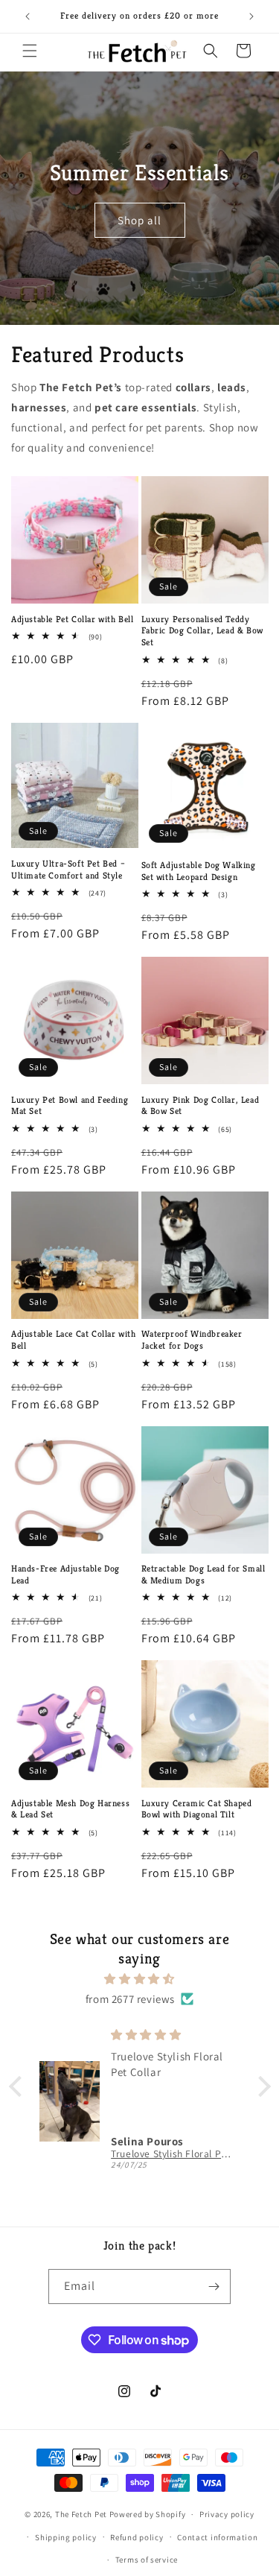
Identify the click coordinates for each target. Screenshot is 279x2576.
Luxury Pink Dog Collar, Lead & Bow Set (201, 1105)
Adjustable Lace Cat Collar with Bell (74, 1339)
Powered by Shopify (148, 2514)
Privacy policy (227, 2514)
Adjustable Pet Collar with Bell (73, 619)
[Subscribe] (214, 2287)
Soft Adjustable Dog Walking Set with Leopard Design (199, 871)
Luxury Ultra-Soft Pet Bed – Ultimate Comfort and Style (68, 869)
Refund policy (137, 2537)
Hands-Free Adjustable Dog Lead (65, 1574)
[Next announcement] (251, 16)
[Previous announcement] (28, 16)
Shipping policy (66, 2537)
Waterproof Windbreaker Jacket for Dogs (192, 1339)
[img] (140, 1979)
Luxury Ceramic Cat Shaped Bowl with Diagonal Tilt (197, 1809)
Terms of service (147, 2560)
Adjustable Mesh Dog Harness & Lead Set (70, 1809)
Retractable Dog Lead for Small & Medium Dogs (203, 1574)
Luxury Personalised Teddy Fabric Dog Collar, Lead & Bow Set (202, 630)
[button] (30, 51)
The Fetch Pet (81, 2514)
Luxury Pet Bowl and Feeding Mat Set (70, 1105)
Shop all (139, 220)
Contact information (217, 2537)
